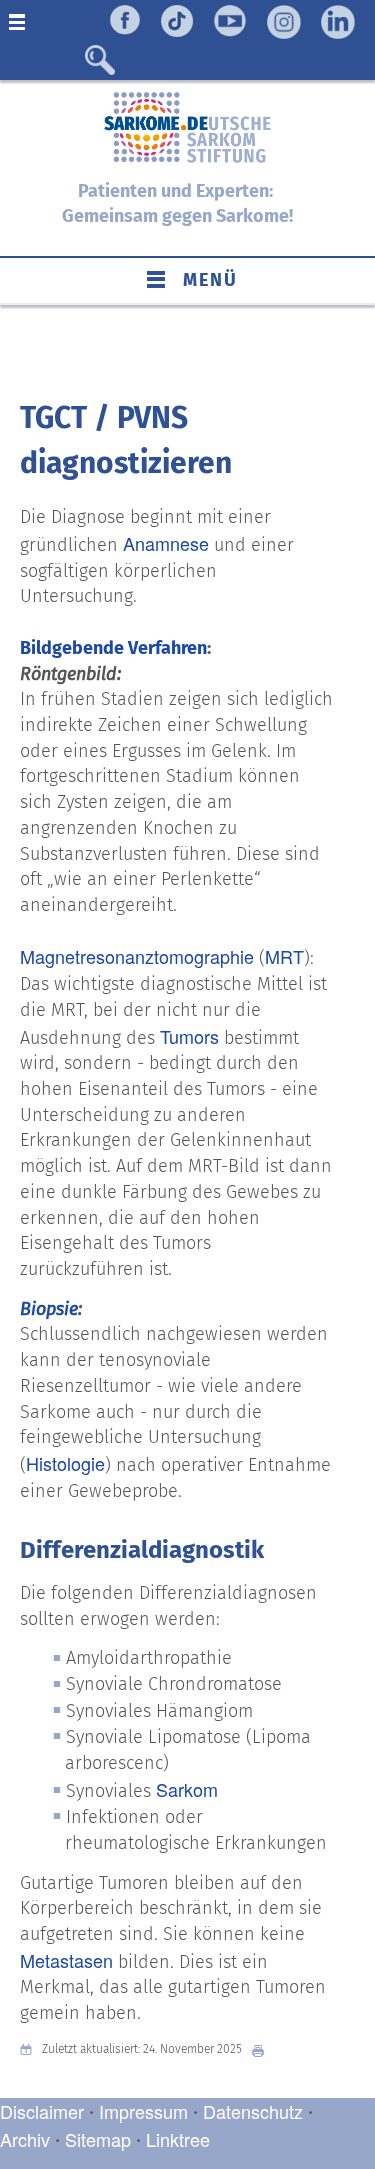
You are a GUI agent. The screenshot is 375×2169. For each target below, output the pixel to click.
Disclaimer (42, 2111)
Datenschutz (255, 2111)
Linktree (178, 2139)
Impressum (143, 2111)
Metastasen (66, 1960)
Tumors (189, 1036)
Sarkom (187, 1789)
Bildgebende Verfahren (113, 648)
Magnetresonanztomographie (137, 956)
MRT (284, 956)
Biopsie (49, 1309)
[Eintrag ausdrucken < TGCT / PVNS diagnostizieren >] (263, 2049)
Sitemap (98, 2139)
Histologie (65, 1463)
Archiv (25, 2139)
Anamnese (166, 543)
